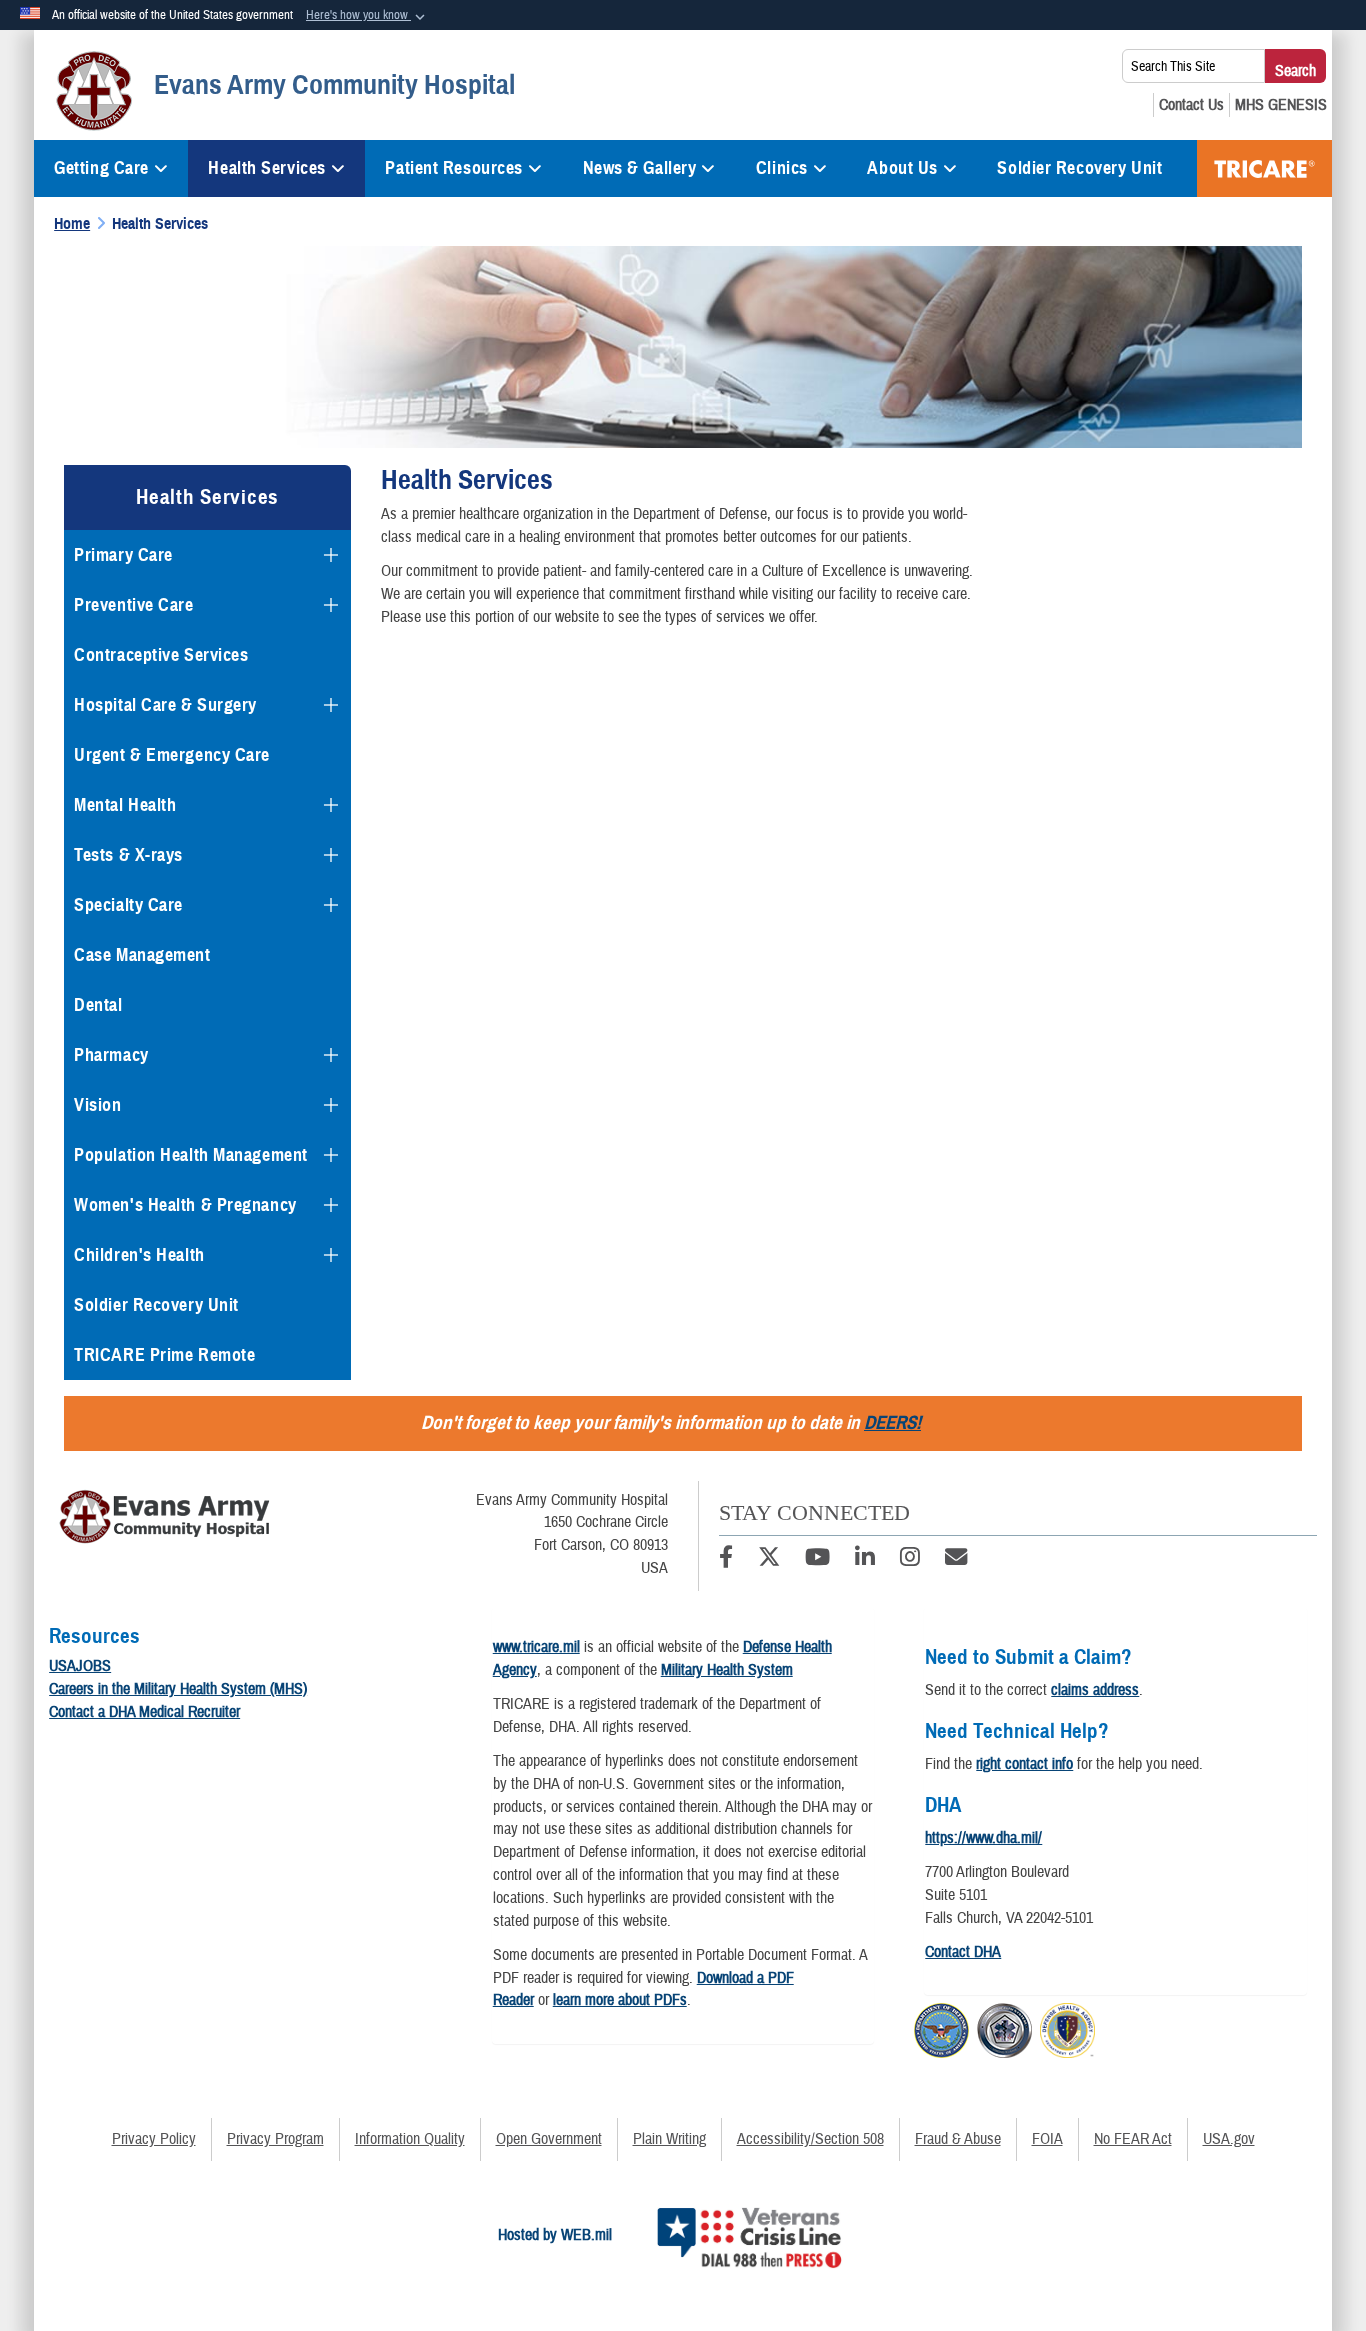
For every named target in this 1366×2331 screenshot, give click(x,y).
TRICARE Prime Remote (164, 1355)
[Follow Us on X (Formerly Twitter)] (769, 1560)
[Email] (956, 1560)
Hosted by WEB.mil (555, 2235)
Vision (97, 1105)
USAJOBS (80, 1666)
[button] (367, 16)
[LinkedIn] (865, 1560)
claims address (1095, 1690)
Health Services (266, 168)
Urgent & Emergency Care (172, 755)
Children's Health (139, 1255)
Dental (98, 1005)
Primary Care (123, 555)
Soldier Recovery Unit (1079, 168)
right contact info (1024, 1764)
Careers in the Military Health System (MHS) (178, 1689)
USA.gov (1229, 2139)
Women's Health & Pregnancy (185, 1205)
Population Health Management (191, 1155)
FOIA (1047, 2139)
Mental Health (125, 805)
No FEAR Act (1133, 2139)
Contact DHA (963, 1952)
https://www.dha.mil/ (983, 1838)
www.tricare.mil (536, 1647)
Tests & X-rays (128, 855)
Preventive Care (133, 605)
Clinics (782, 168)
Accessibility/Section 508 (810, 2139)
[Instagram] (910, 1560)
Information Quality (410, 2139)
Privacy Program (275, 2139)
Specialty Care (128, 905)
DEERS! (892, 1422)
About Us (902, 168)
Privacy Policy (154, 2139)
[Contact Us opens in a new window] (1191, 105)
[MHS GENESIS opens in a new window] (1281, 105)
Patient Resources (454, 168)
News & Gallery (640, 168)
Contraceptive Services (161, 655)
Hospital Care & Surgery (165, 705)
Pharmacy (111, 1055)
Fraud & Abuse (958, 2139)
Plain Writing (669, 2139)
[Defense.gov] (941, 2027)
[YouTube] (817, 1560)
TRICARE (1264, 168)
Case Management (142, 955)
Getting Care (101, 168)
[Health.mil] (1004, 2027)
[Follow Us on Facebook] (726, 1560)
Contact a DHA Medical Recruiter (144, 1712)
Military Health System (727, 1670)
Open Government (549, 2139)
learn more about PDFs (620, 2000)
